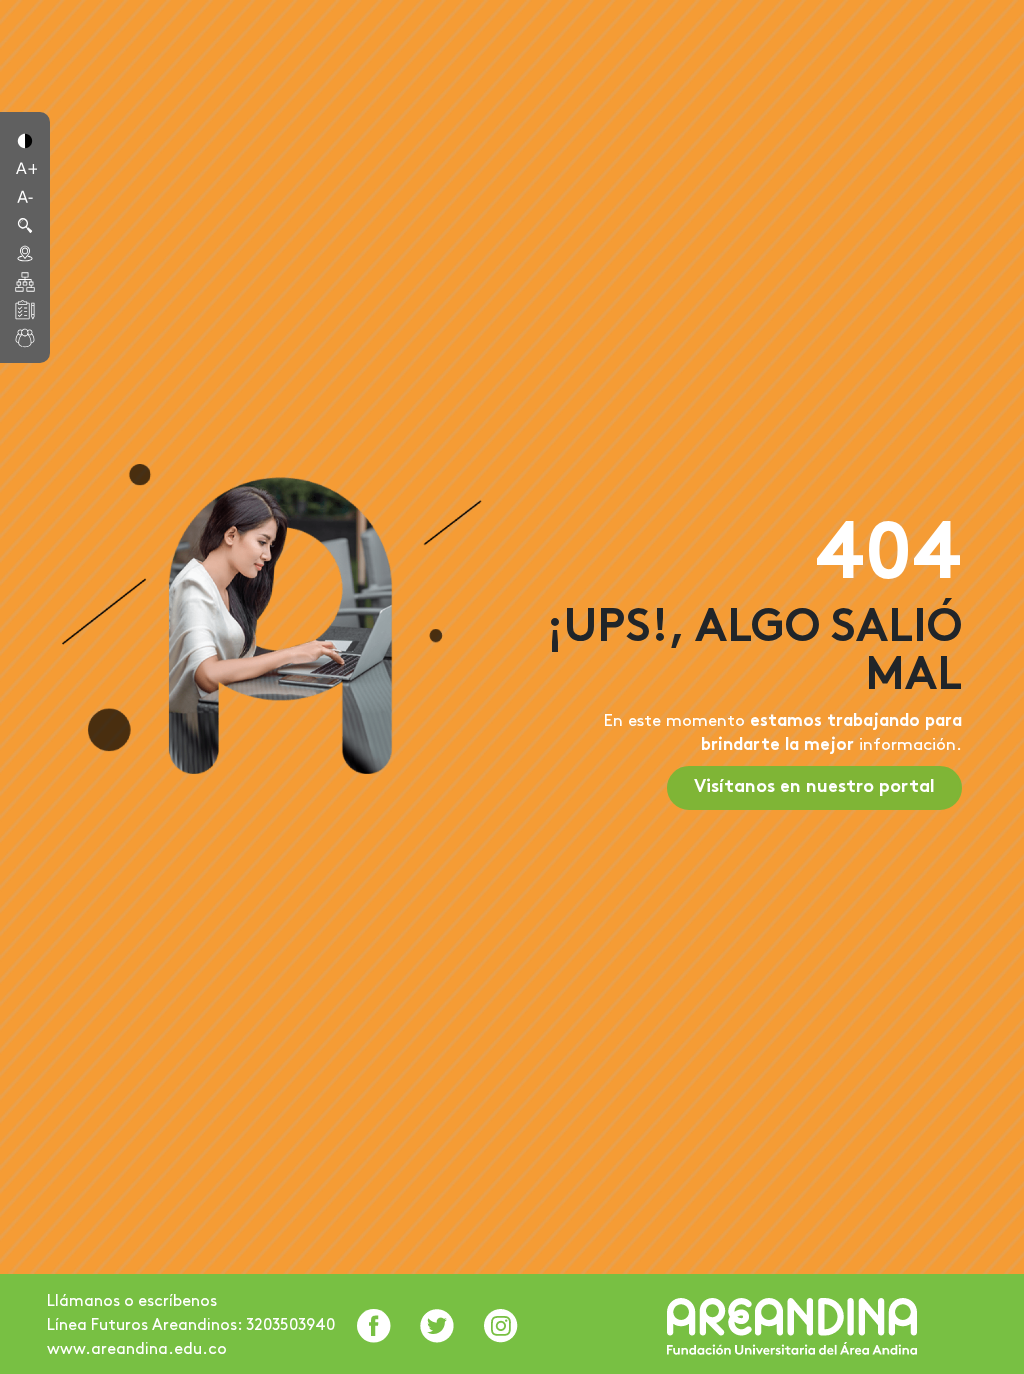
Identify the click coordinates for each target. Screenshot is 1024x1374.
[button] (25, 139)
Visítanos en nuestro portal (814, 787)
